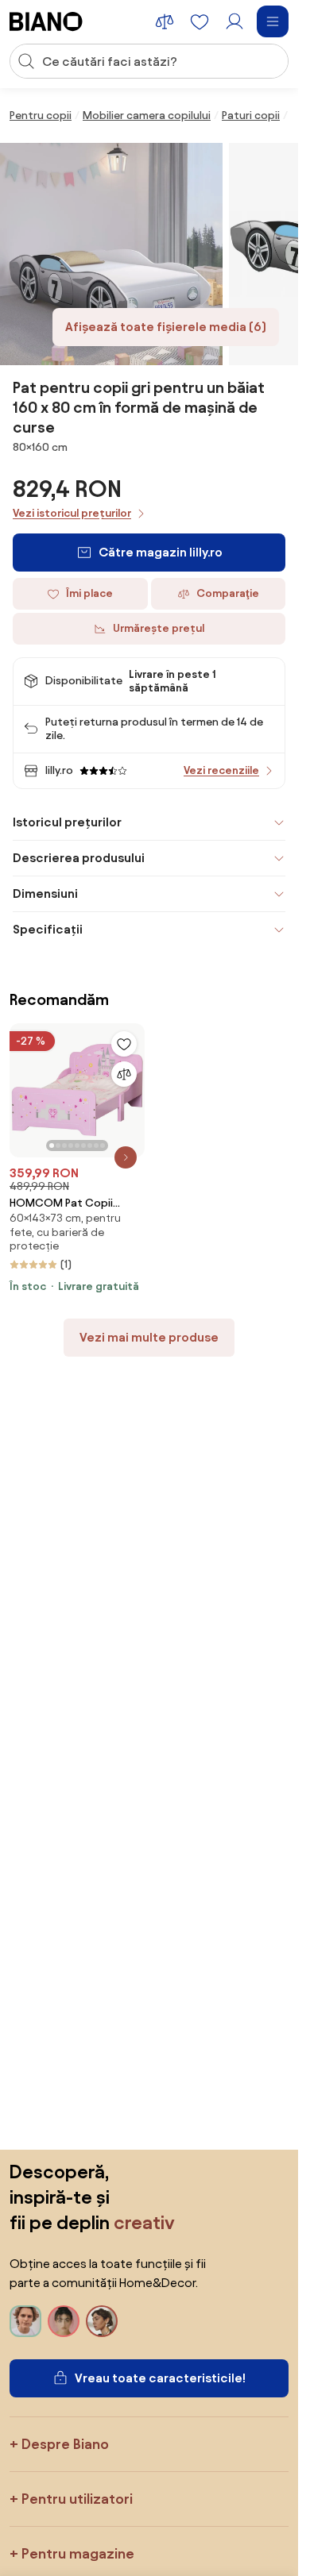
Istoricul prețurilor (67, 822)
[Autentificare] (234, 21)
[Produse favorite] (200, 21)
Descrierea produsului (79, 858)
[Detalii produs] (126, 1157)
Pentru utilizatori (77, 2499)
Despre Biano (65, 2444)
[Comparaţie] (124, 1074)
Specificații (48, 929)
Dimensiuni (45, 893)
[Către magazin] (111, 254)
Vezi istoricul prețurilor (72, 513)
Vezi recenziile (221, 770)
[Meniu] (273, 21)
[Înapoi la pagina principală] (46, 21)
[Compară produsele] (165, 21)
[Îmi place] (124, 1044)
